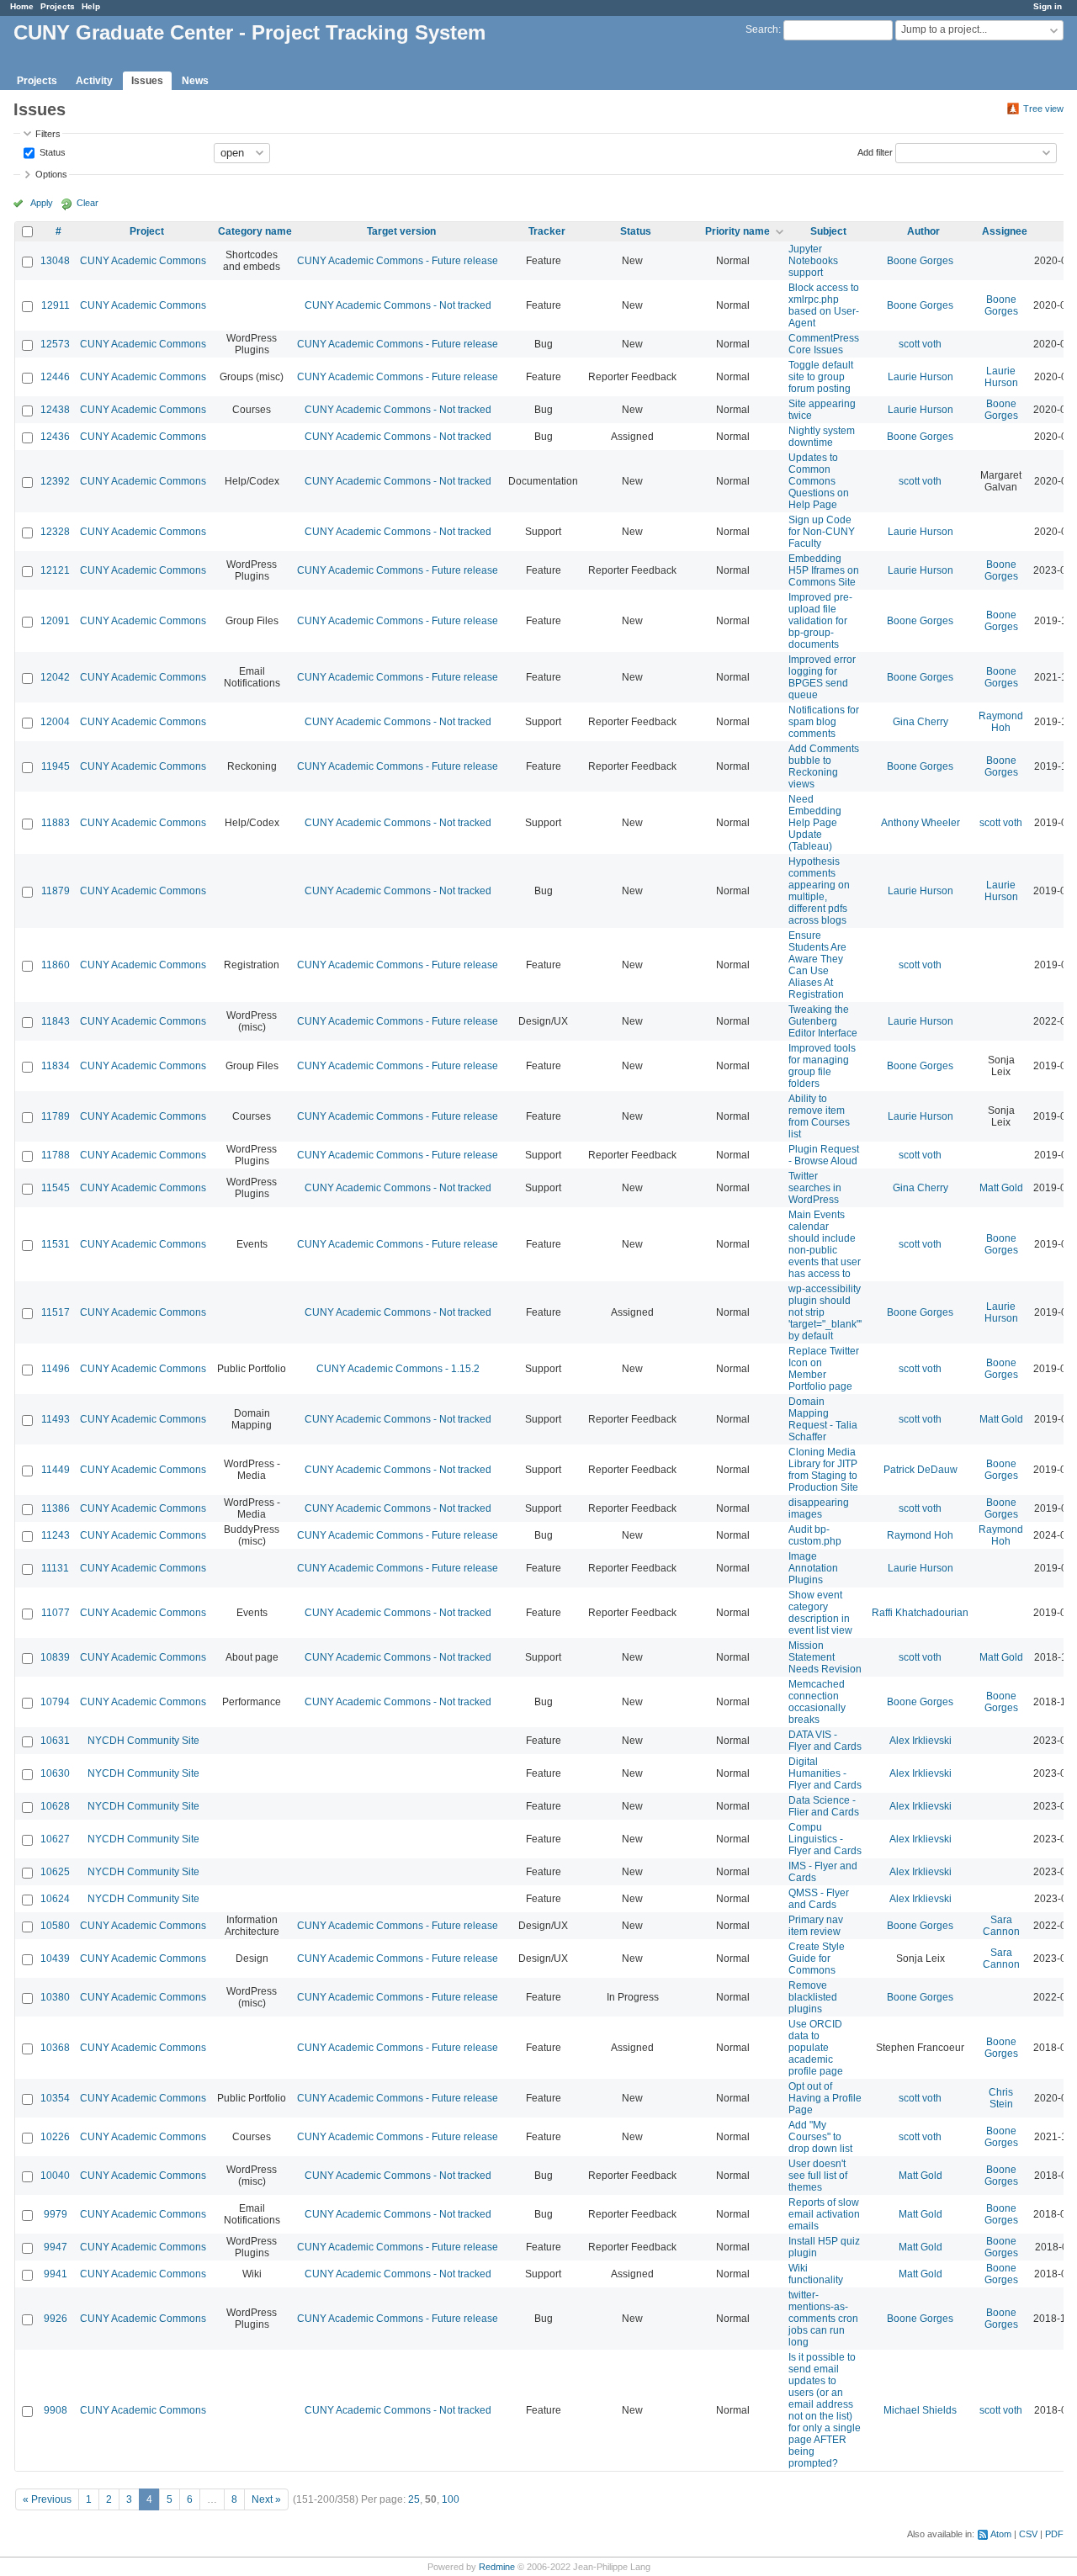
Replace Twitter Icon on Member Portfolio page (824, 1369)
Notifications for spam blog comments (824, 722)
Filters (48, 134)
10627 (55, 1839)
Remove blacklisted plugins (813, 1997)
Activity (94, 81)
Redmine (497, 2567)
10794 (55, 1702)
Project (147, 231)
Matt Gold (1001, 1188)
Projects (58, 6)
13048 (55, 261)
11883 (56, 823)
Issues (147, 81)
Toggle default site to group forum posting (821, 377)
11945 (56, 766)
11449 (56, 1470)
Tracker (547, 231)
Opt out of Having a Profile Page (825, 2098)
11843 (56, 1021)
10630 (55, 1773)
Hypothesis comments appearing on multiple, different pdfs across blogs (819, 891)
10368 (55, 2048)
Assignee (1005, 231)
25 (414, 2499)
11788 (56, 1155)
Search (762, 29)
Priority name (737, 231)
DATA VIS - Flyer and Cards (825, 1741)
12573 (55, 344)
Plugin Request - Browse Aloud (824, 1155)
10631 (55, 1741)
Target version (401, 231)
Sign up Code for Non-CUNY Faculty (822, 532)
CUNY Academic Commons (143, 261)
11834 (56, 1066)
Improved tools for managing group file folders (822, 1066)
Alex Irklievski (920, 1741)
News (195, 81)
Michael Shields (920, 2410)
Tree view (1043, 109)
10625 (55, 1872)
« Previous (47, 2499)
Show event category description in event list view (820, 1613)
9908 (56, 2410)
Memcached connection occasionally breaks (817, 1702)
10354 (55, 2098)
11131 (55, 1568)
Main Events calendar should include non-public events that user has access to (825, 1244)
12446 (55, 377)
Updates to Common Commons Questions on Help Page (819, 481)
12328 (55, 532)
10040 (55, 2176)
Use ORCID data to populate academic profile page (816, 2048)
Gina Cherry (920, 722)
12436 (55, 437)
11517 (56, 1312)
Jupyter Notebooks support (813, 261)
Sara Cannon (1001, 1926)
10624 (55, 1899)
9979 (56, 2214)
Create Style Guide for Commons (817, 1959)
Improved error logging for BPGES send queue (822, 677)
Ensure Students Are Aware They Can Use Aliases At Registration (817, 965)
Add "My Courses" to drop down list (820, 2137)
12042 (55, 677)
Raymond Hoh (1001, 722)
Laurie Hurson (920, 377)
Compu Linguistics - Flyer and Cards (825, 1839)
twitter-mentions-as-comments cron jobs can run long (823, 2319)
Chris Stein (1001, 2098)
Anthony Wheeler (920, 823)
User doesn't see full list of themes (818, 2176)
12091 (55, 621)
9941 (56, 2274)
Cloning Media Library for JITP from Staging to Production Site (823, 1470)
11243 (56, 1535)
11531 (56, 1244)
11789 (56, 1116)
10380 (55, 1997)
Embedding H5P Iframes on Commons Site (824, 570)
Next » (266, 2499)
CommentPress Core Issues (824, 344)
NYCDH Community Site (143, 1741)
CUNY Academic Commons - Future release (398, 261)
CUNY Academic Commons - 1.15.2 (398, 1369)
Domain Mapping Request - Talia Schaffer (823, 1419)
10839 (55, 1657)
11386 (56, 1508)
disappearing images (819, 1508)
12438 (55, 410)
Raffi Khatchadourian (920, 1613)
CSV (1028, 2534)
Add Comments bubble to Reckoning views (824, 766)
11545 (56, 1188)
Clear (88, 203)
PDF (1054, 2534)
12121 (55, 570)
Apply (42, 203)
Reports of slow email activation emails (824, 2214)
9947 (56, 2247)
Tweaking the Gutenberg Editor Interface (823, 1021)
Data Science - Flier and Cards (824, 1806)
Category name (255, 231)
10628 (55, 1806)
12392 (55, 481)
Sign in (1048, 6)
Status (51, 151)
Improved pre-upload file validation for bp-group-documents (820, 621)
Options (51, 174)
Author (923, 231)
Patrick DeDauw (920, 1470)
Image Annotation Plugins (813, 1568)
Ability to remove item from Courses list (819, 1116)
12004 (55, 722)
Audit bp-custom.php (815, 1535)
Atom (1001, 2534)
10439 (55, 1959)
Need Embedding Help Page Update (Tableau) (815, 823)
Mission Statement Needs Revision (825, 1657)
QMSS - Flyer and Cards (819, 1899)
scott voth (920, 344)
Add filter (875, 151)
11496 (56, 1369)
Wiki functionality (816, 2274)
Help (91, 6)
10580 (55, 1926)
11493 (56, 1419)
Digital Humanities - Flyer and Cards (825, 1773)
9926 (56, 2319)
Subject (828, 231)
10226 (55, 2137)
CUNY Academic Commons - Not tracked (398, 305)
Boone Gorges (920, 261)
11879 (56, 891)
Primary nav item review (816, 1926)
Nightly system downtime (822, 437)
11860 (56, 965)
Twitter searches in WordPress (815, 1188)
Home (22, 6)
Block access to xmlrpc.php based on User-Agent (824, 305)
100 (451, 2499)
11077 (56, 1613)
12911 (56, 305)
